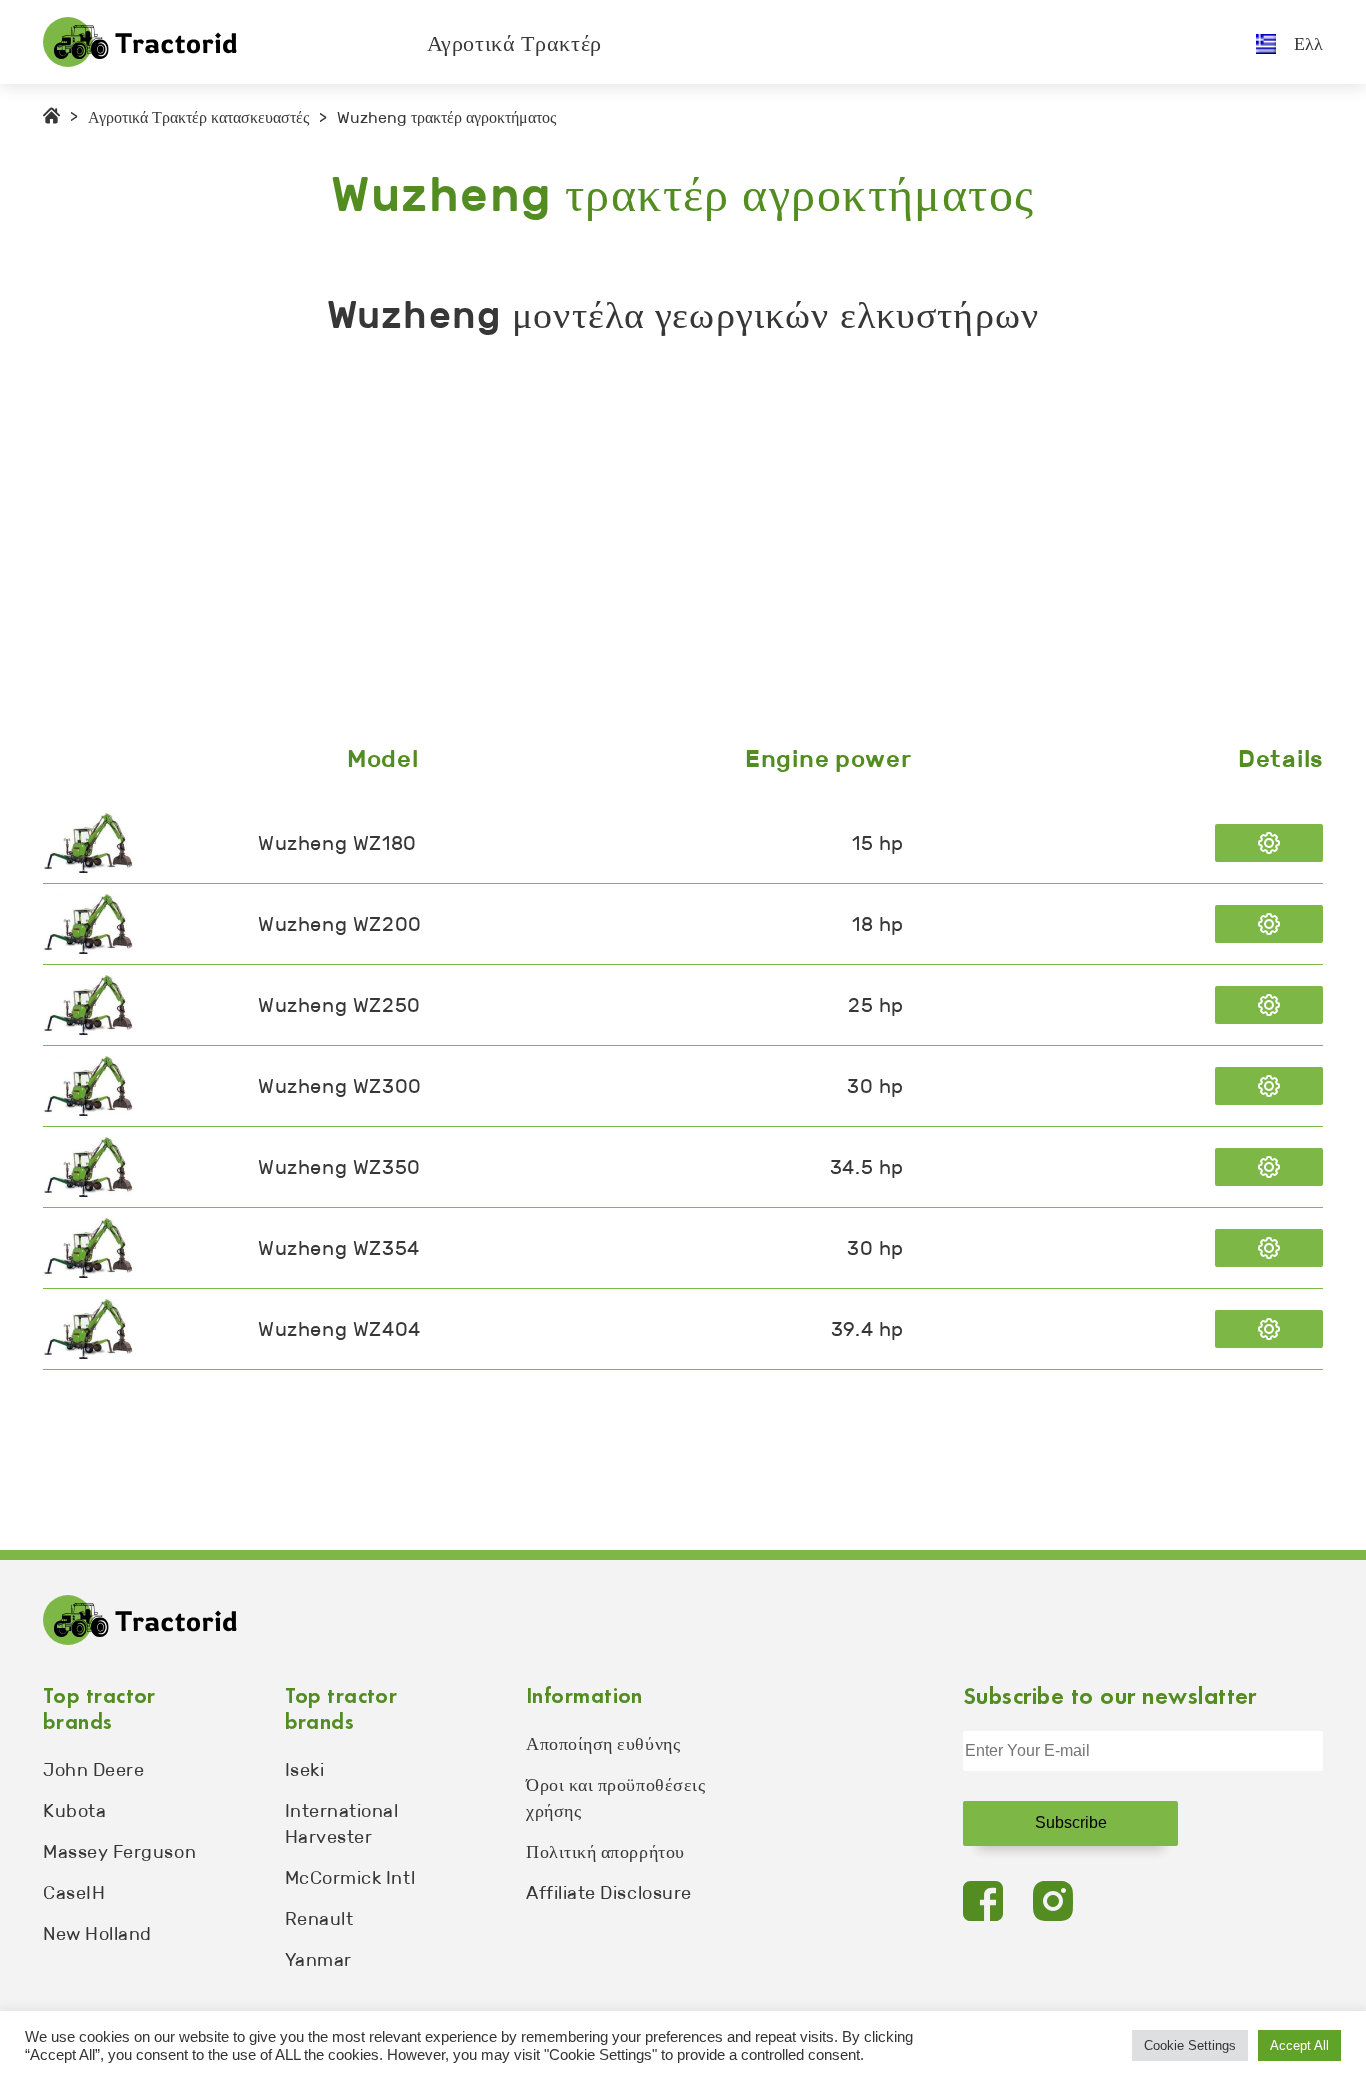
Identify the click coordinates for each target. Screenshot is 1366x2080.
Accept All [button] (1299, 2045)
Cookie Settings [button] (1190, 2045)
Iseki (305, 1770)
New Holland (97, 1934)
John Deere (93, 1770)
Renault (319, 1919)
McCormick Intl (350, 1878)
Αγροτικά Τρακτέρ (515, 43)
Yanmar (318, 1960)
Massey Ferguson (119, 1852)
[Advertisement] (643, 545)
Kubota (74, 1811)
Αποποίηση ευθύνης (603, 1744)
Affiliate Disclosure (609, 1893)
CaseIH (74, 1893)
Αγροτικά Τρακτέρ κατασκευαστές (198, 117)
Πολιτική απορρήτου (605, 1852)
